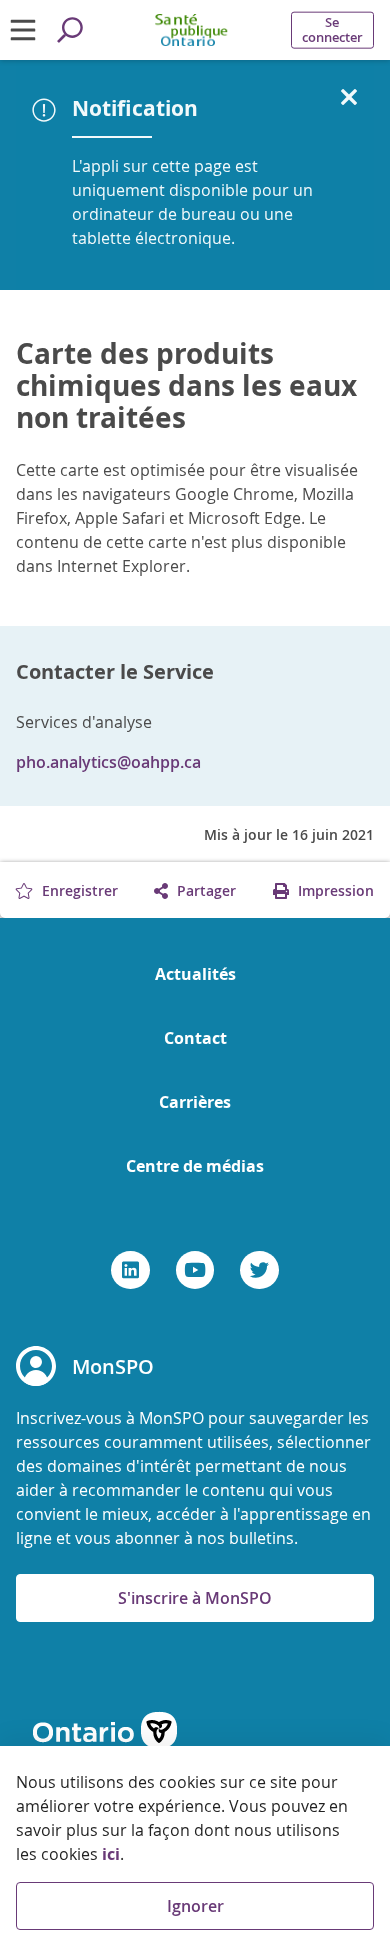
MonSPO (113, 1366)
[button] (349, 97)
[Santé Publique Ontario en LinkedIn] (130, 1270)
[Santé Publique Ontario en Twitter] (259, 1270)
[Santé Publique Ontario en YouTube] (195, 1270)
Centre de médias (195, 1166)
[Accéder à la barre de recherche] (70, 30)
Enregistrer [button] (78, 890)
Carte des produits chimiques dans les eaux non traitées (186, 386)
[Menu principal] (23, 30)
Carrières (195, 1102)
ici (111, 1854)
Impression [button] (334, 890)
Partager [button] (204, 890)
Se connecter (332, 30)
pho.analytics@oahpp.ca (108, 762)
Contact (195, 1038)
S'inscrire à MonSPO (195, 1598)
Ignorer (195, 1906)
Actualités (195, 974)
